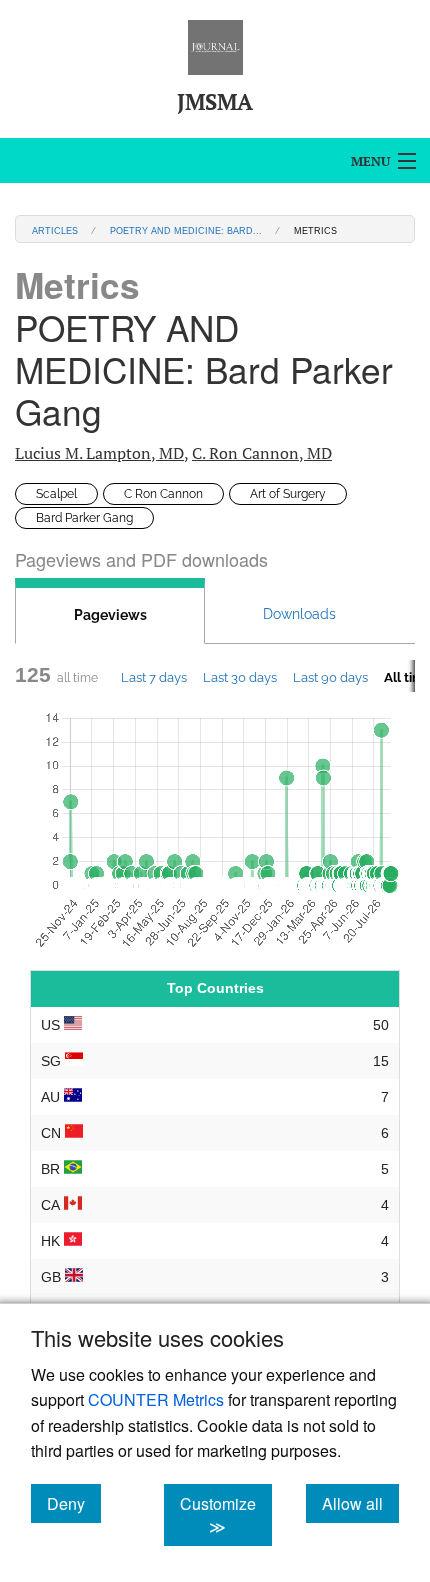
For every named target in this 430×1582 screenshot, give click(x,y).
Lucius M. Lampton (99, 453)
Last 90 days (330, 677)
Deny (74, 1503)
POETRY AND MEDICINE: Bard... (186, 229)
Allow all (360, 1503)
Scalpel (56, 494)
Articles (55, 229)
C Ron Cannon (163, 494)
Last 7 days (154, 677)
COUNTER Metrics (156, 1399)
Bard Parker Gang (84, 518)
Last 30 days (240, 677)
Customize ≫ (226, 1515)
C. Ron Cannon (262, 453)
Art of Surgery (288, 494)
